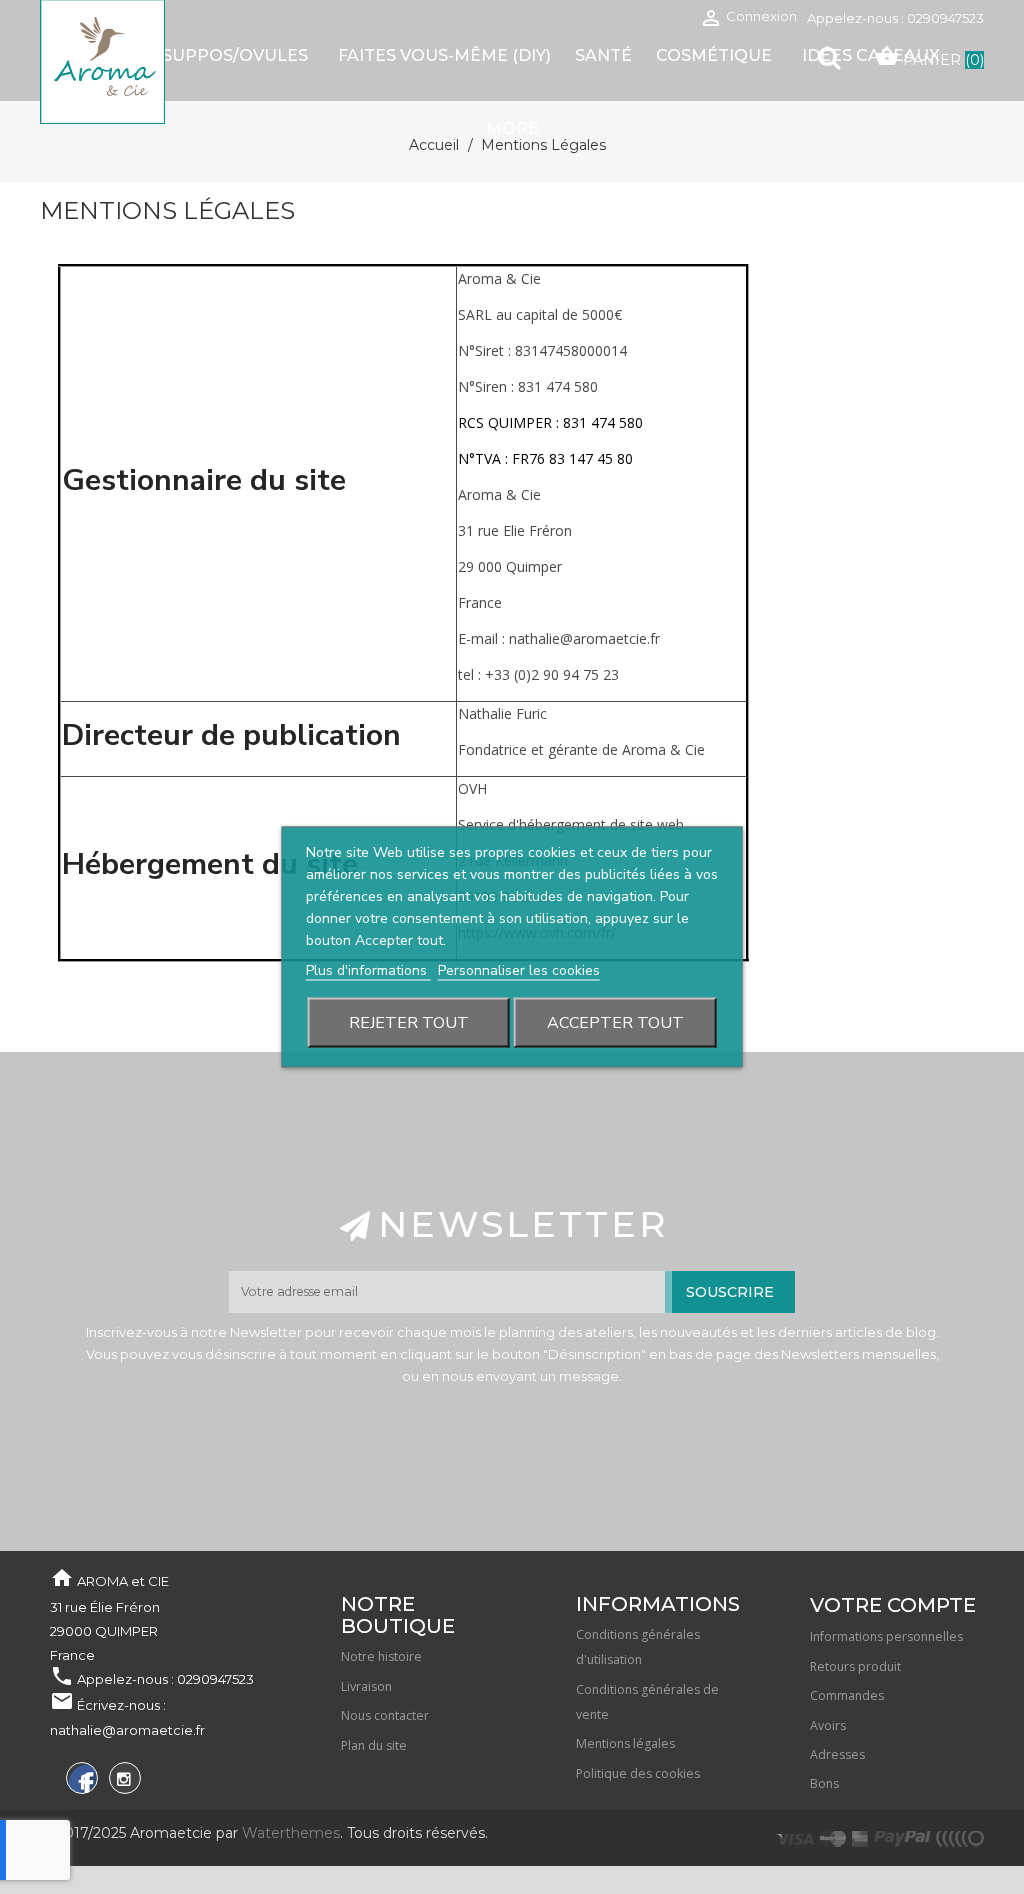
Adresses (837, 1754)
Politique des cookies (638, 1773)
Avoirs (828, 1725)
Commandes (847, 1695)
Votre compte (893, 1605)
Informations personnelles (886, 1636)
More (512, 128)
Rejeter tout (409, 1023)
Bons (824, 1783)
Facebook (79, 1781)
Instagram (122, 1781)
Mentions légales (625, 1743)
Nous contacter (385, 1715)
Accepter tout (615, 1023)
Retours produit (855, 1666)
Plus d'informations (368, 970)
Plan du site (374, 1745)
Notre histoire (381, 1656)
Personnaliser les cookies (519, 970)
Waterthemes (289, 1833)
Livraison (366, 1686)
